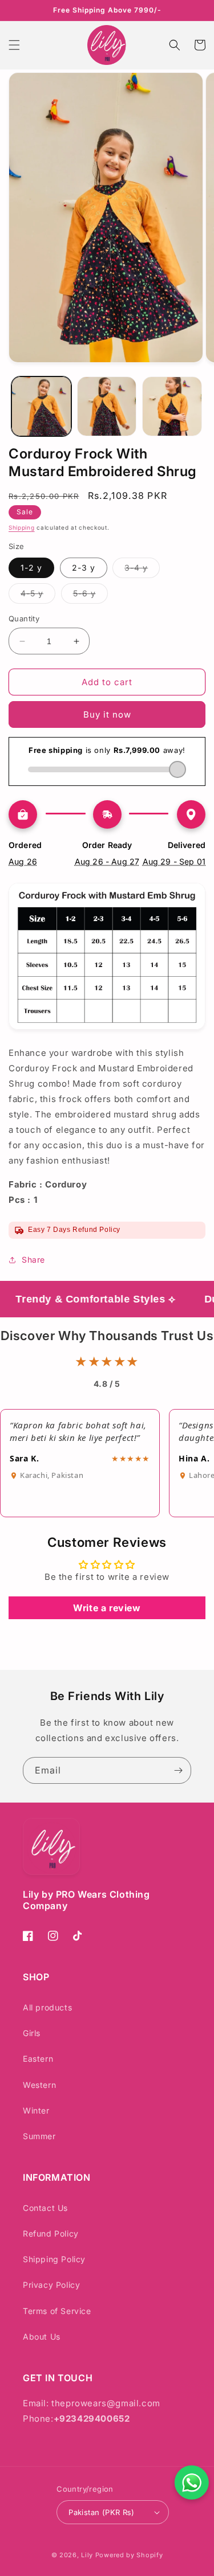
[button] (14, 45)
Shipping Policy (54, 2259)
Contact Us (45, 2208)
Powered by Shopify (129, 2555)
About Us (42, 2337)
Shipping (22, 527)
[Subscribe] (178, 1770)
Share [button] (33, 1260)
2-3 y (84, 568)
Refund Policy (51, 2233)
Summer (39, 2136)
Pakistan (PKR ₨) (101, 2512)
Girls (32, 2033)
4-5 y (38, 596)
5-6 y (90, 596)
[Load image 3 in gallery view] (172, 406)
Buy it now (107, 714)
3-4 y (142, 570)
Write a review (107, 1608)
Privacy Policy (51, 2285)
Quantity (24, 619)
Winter (36, 2110)
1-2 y (31, 568)
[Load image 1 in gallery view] (41, 406)
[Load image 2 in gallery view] (107, 406)
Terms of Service (57, 2311)
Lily (87, 2555)
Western (39, 2085)
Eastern (38, 2059)
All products (47, 2007)
